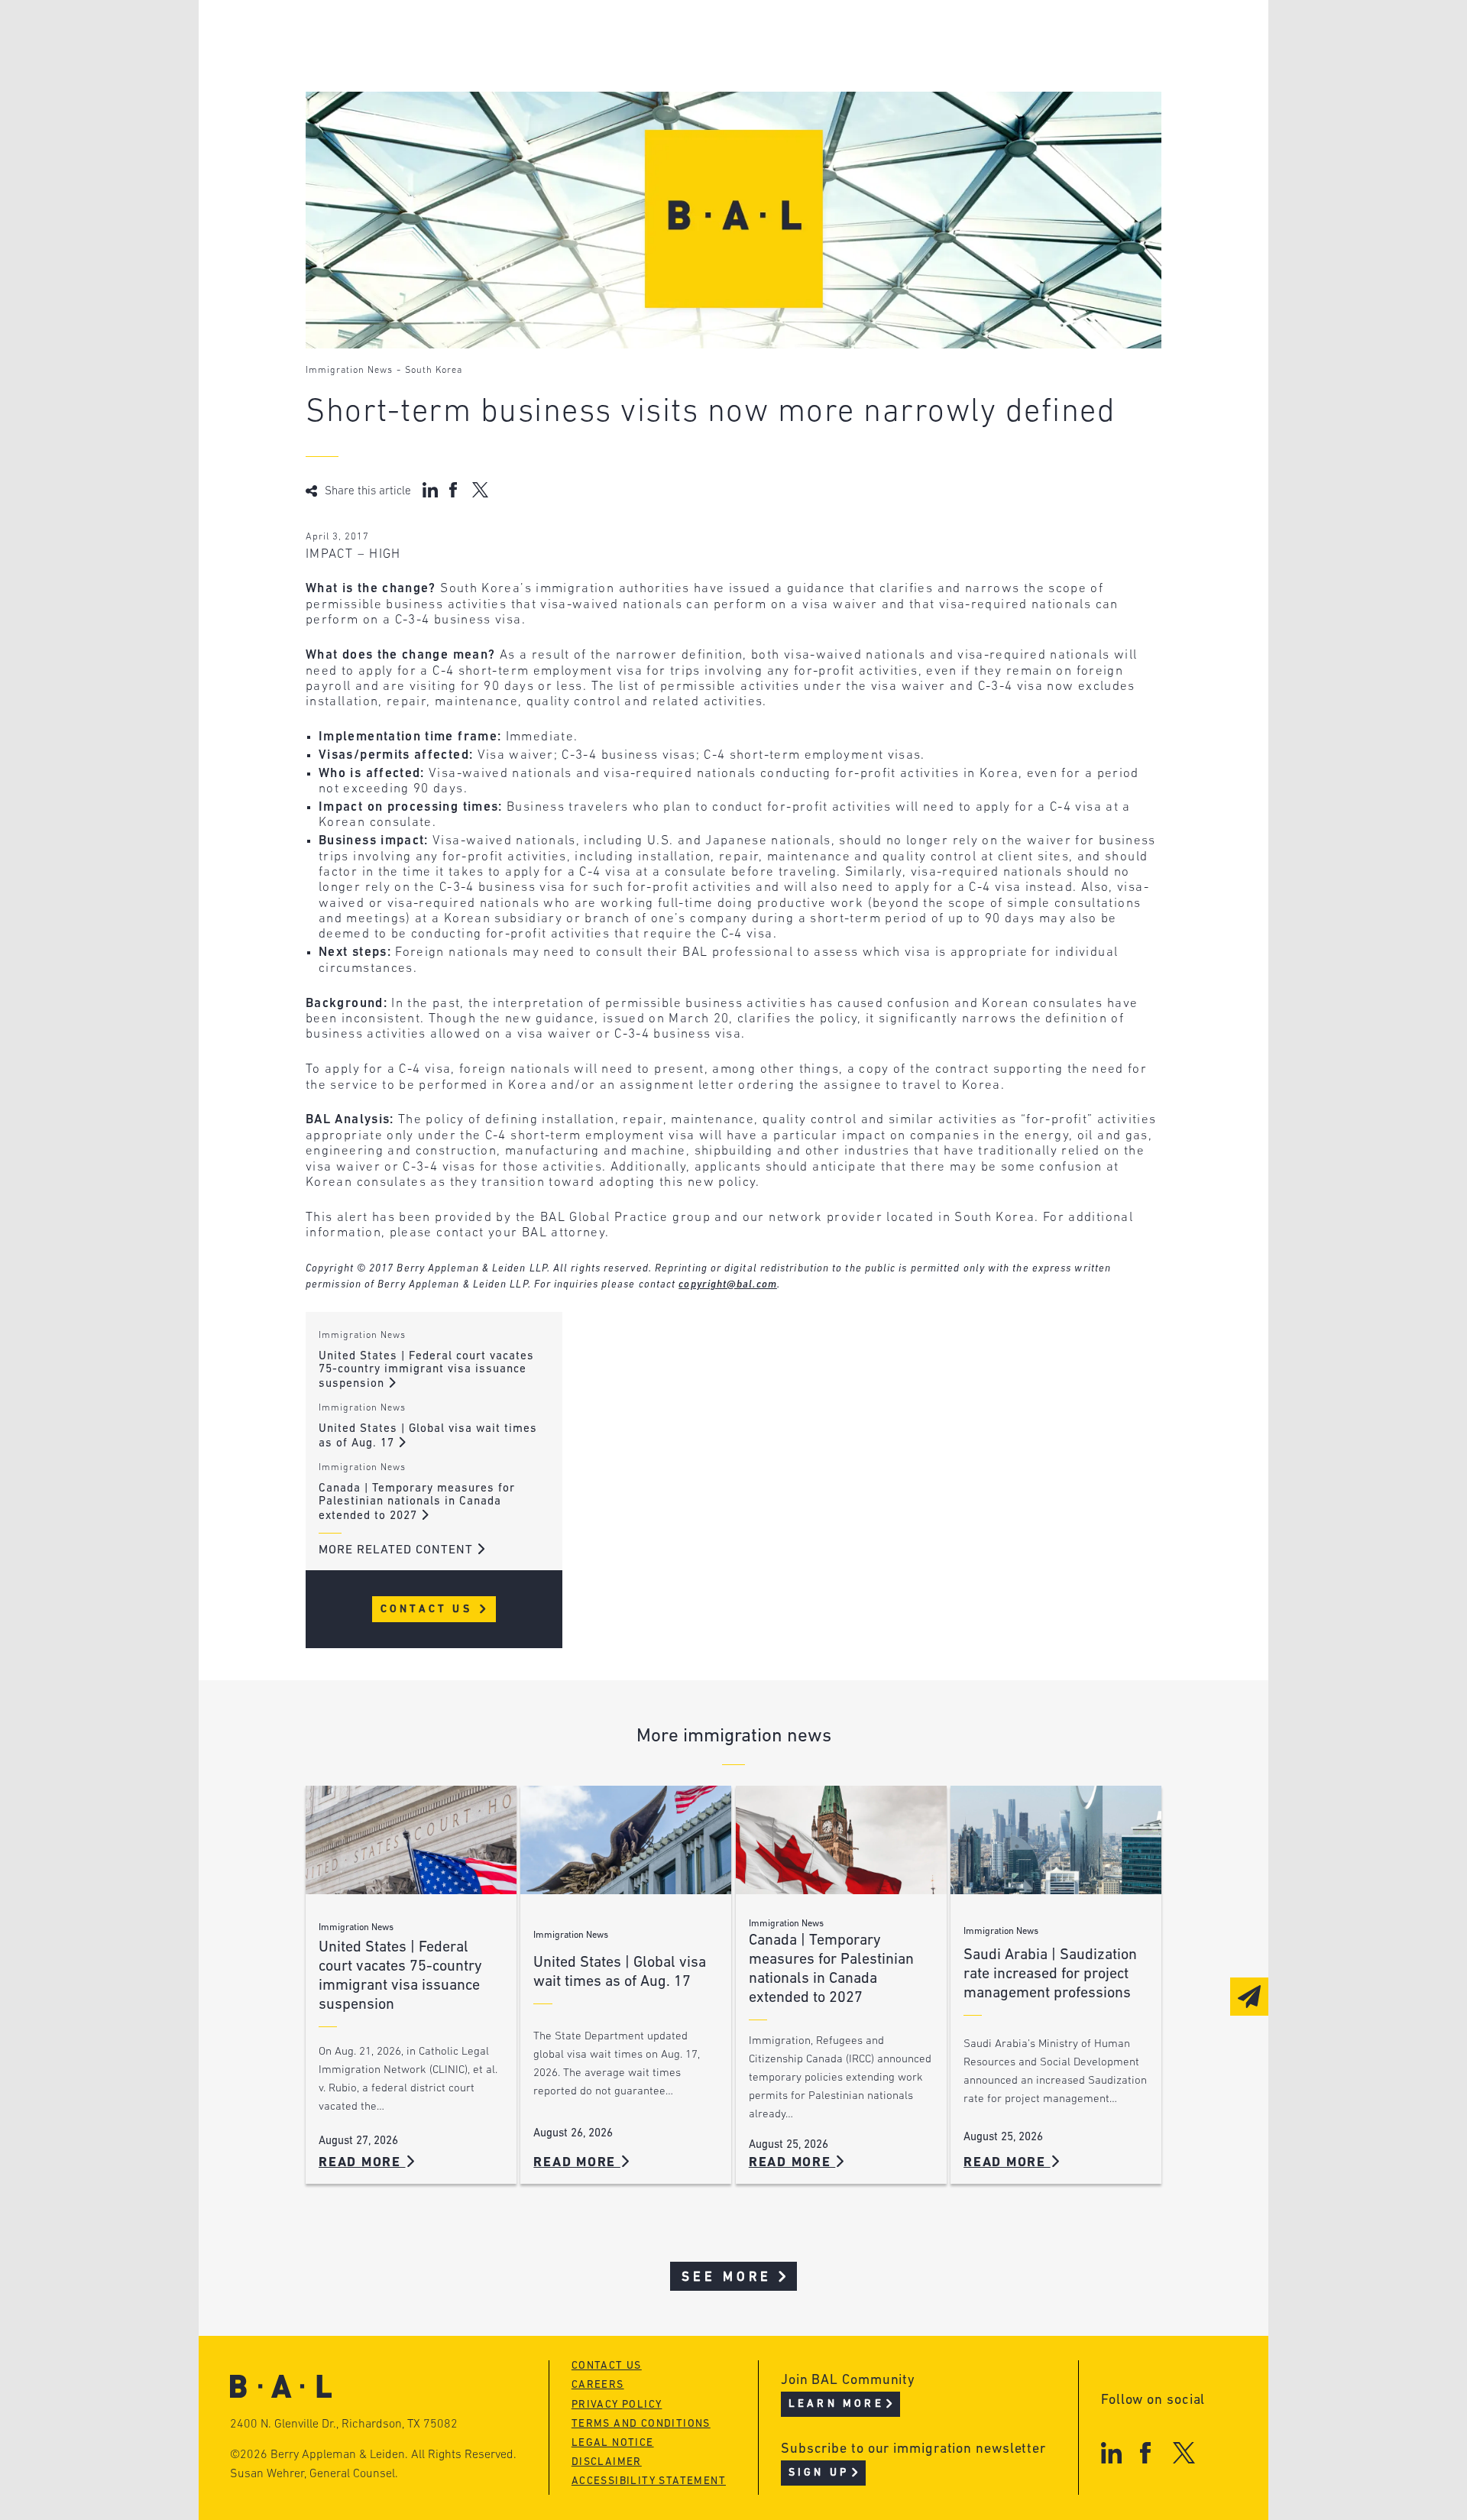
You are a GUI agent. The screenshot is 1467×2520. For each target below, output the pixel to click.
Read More (362, 2163)
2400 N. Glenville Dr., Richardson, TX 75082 (344, 2424)
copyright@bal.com (728, 1285)
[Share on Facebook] (455, 490)
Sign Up (819, 2473)
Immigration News (349, 371)
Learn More (836, 2404)
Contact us (607, 2366)
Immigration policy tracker (693, 65)
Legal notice (613, 2443)
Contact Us (429, 1610)
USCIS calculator (656, 123)
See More (727, 2277)
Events (619, 94)
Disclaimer (607, 2462)
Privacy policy (617, 2405)
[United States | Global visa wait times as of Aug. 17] (626, 1840)
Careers (392, 123)
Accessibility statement (649, 2481)
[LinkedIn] (1111, 2452)
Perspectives (642, 36)
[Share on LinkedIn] (430, 490)
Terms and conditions (641, 2424)
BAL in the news (422, 94)
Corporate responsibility (452, 65)
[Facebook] (1145, 2452)
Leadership (404, 36)
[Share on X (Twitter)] (480, 490)
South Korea (434, 371)
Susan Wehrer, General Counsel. (314, 2474)
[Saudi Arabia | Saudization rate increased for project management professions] (1056, 1840)
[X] (1184, 2452)
